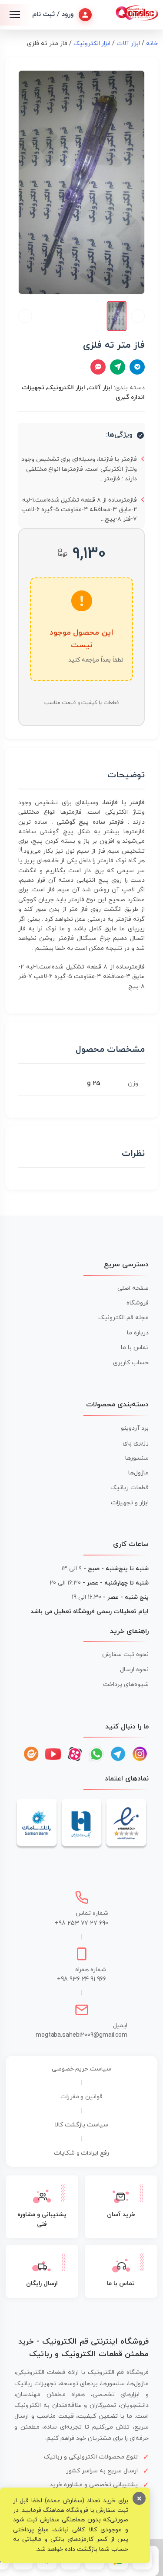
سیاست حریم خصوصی (82, 2069)
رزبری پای (136, 1443)
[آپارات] (75, 1754)
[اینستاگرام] (140, 1754)
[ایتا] (31, 1754)
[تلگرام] (118, 1754)
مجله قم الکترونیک (123, 1318)
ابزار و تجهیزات (130, 1503)
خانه (152, 44)
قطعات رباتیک (130, 1488)
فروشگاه (138, 1303)
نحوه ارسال (134, 1670)
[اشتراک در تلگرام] (137, 367)
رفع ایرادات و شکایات (82, 2153)
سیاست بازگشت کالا (81, 2125)
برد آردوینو (135, 1428)
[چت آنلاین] (98, 367)
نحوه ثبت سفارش (125, 1655)
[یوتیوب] (53, 1754)
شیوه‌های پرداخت (126, 1684)
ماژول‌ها (138, 1473)
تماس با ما (135, 1348)
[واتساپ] (96, 1754)
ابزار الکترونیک (92, 44)
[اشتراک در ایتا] (118, 367)
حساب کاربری (131, 1363)
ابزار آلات (128, 44)
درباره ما (138, 1333)
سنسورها (137, 1458)
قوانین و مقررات (82, 2097)
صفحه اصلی (133, 1288)
